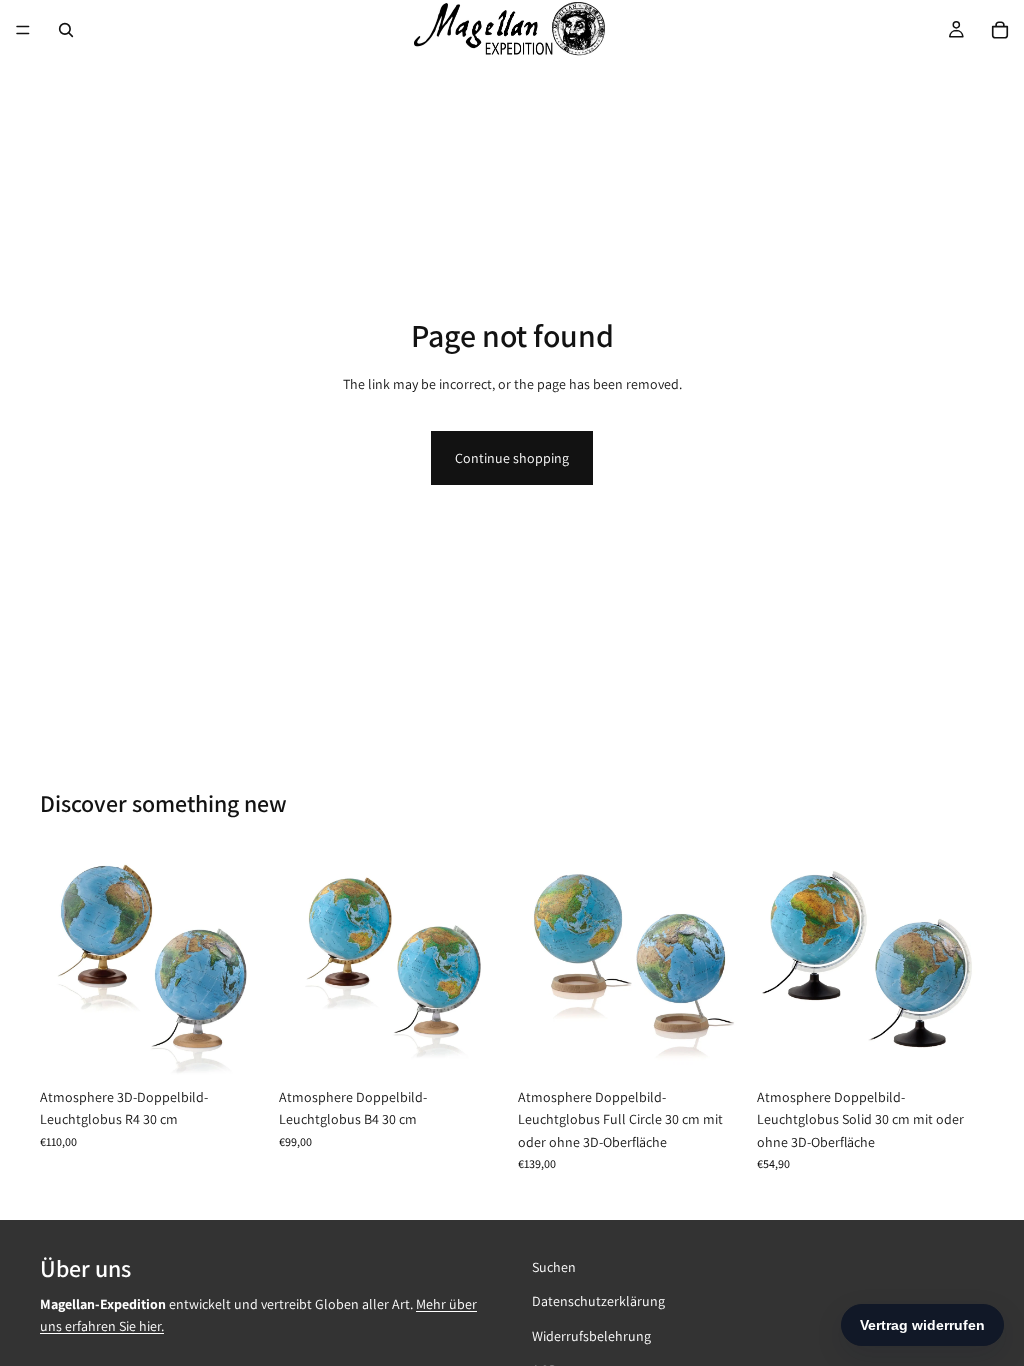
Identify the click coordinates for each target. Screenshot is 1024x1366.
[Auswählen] (236, 1047)
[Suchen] (66, 30)
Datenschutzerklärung (598, 1301)
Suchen (554, 1267)
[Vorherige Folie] (62, 965)
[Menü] (23, 30)
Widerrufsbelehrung (591, 1335)
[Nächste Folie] (245, 965)
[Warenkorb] (1000, 30)
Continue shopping (512, 458)
